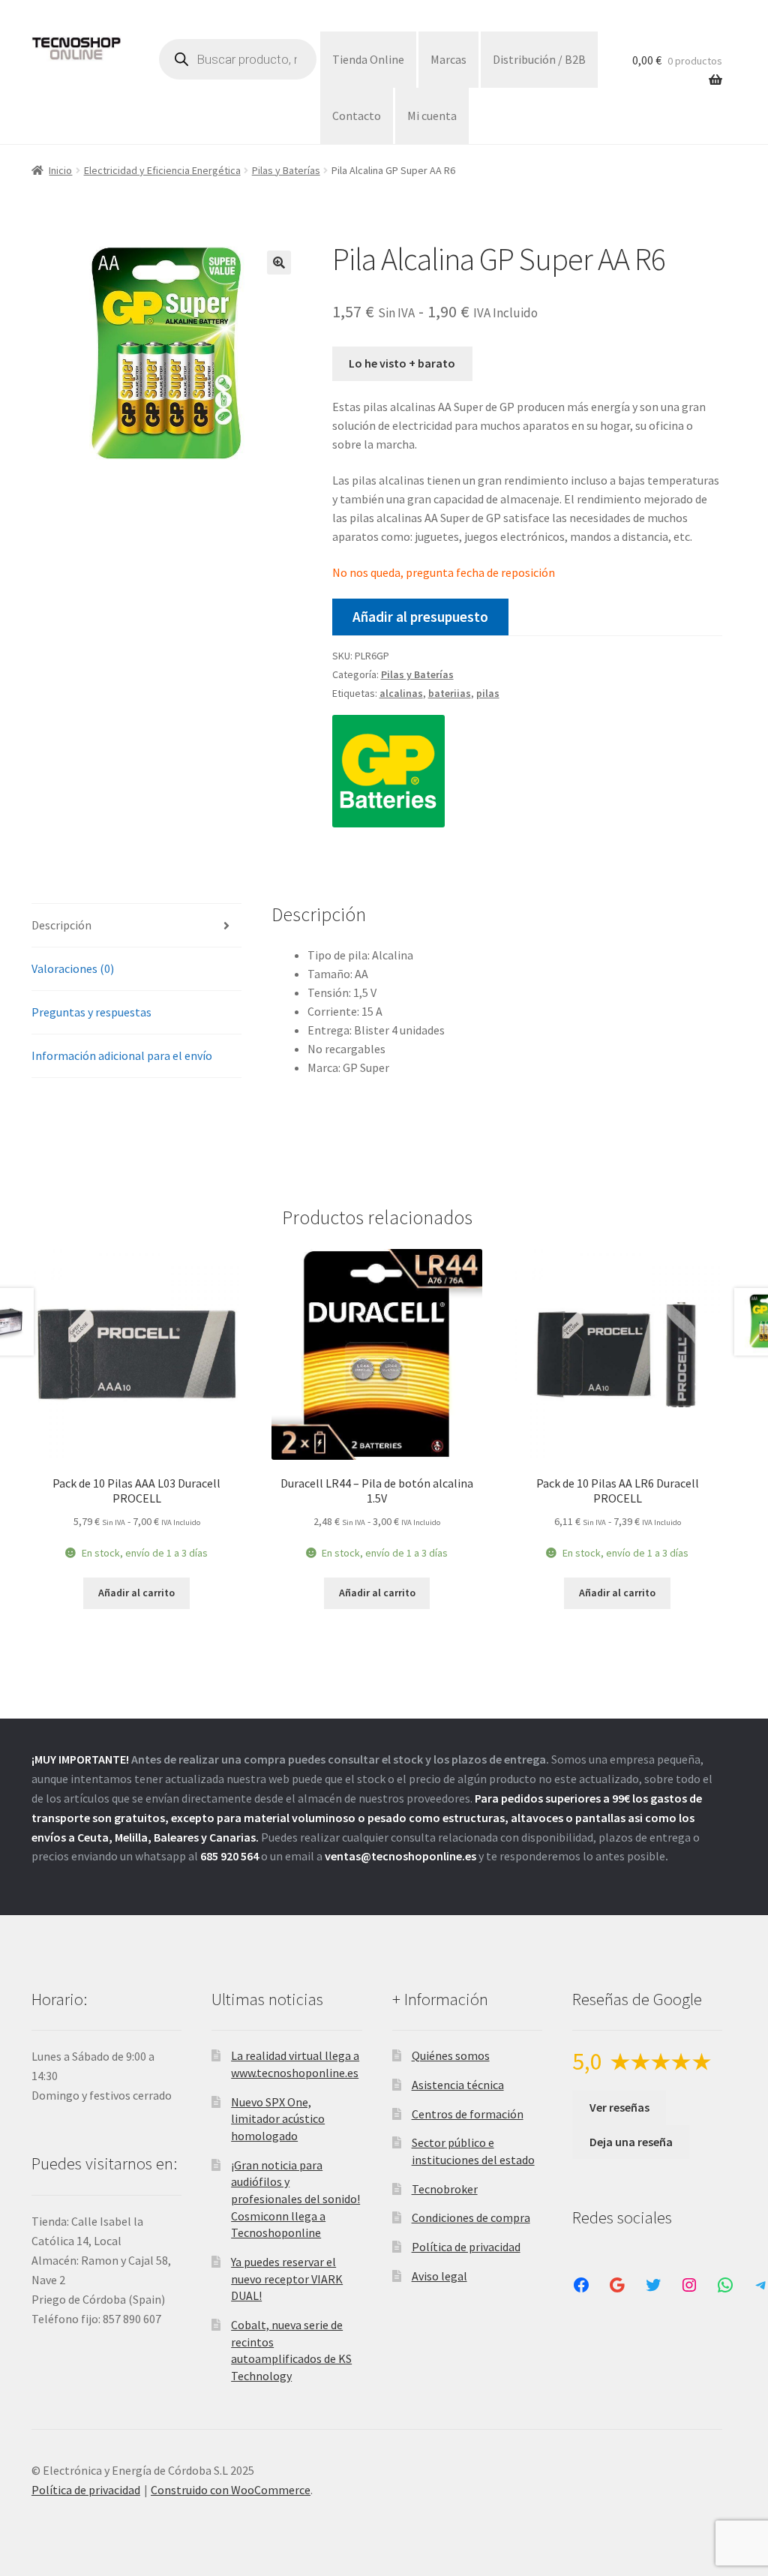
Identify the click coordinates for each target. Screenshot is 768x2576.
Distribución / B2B (539, 59)
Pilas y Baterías (286, 170)
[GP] (388, 771)
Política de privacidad (466, 2247)
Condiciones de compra (471, 2217)
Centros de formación (468, 2114)
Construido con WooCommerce (231, 2490)
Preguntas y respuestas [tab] (91, 1012)
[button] (279, 263)
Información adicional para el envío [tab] (122, 1055)
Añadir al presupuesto (420, 617)
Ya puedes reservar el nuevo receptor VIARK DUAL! (287, 2279)
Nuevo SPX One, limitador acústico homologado (278, 2119)
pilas (488, 693)
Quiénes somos (451, 2055)
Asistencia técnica (458, 2085)
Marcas (448, 59)
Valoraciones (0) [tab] (73, 968)
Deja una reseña (631, 2142)
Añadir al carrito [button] (136, 1593)
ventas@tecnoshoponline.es (400, 1856)
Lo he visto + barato (402, 363)
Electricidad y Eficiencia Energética (162, 170)
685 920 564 (229, 1856)
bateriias (450, 693)
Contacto (357, 116)
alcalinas (401, 693)
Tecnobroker (445, 2189)
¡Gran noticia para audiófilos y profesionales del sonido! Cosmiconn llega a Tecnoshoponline (295, 2199)
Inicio (60, 170)
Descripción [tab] (61, 925)
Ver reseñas (619, 2107)
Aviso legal (439, 2276)
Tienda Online (368, 59)
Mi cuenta (432, 116)
